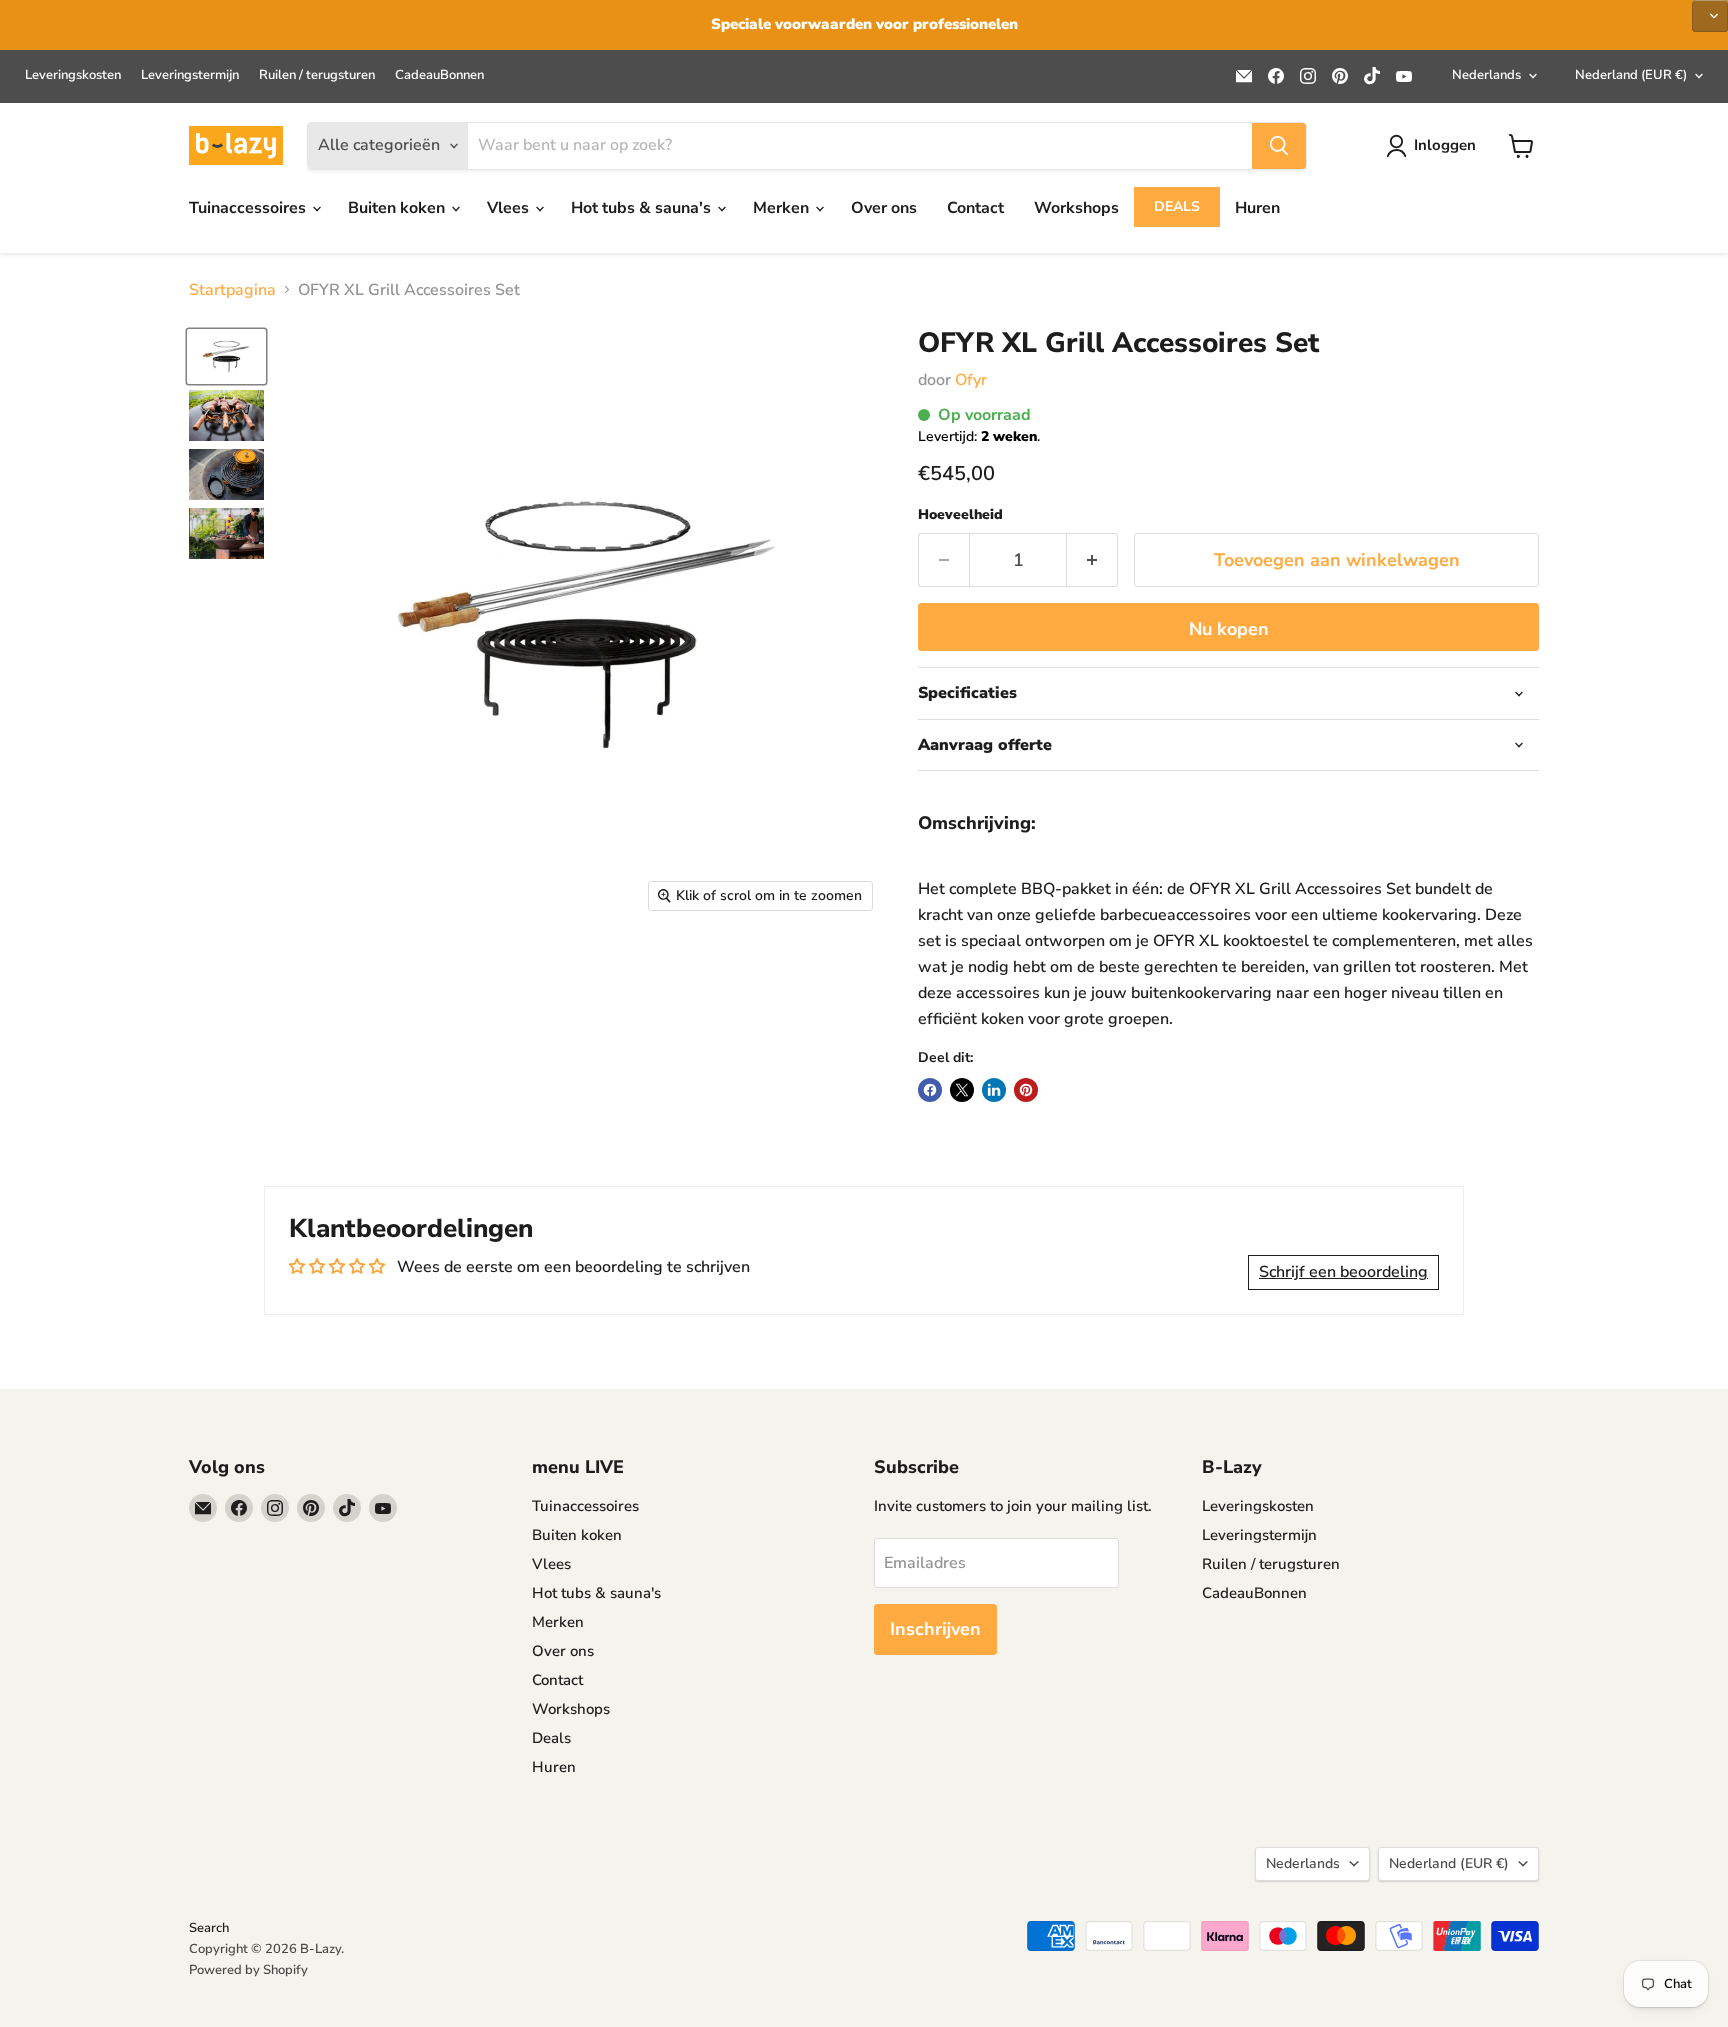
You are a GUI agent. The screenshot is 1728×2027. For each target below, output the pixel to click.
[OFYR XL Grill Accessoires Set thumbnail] (226, 356)
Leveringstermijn (190, 75)
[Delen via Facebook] (930, 1090)
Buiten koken (398, 208)
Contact (975, 208)
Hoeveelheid (960, 515)
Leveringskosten (73, 75)
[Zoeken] (1279, 146)
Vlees (510, 208)
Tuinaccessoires (249, 208)
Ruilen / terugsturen (317, 75)
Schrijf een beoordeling (1343, 1272)
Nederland (1631, 75)
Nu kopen (1229, 629)
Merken (783, 208)
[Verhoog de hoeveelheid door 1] (1092, 560)
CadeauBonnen (439, 75)
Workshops (1076, 208)
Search (209, 1928)
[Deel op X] (962, 1090)
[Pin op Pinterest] (1026, 1090)
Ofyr (971, 380)
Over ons (884, 208)
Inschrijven (935, 1629)
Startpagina (232, 290)
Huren (1257, 208)
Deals (1177, 206)
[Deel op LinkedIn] (994, 1090)
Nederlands (1486, 75)
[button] (1710, 16)
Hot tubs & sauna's (643, 208)
